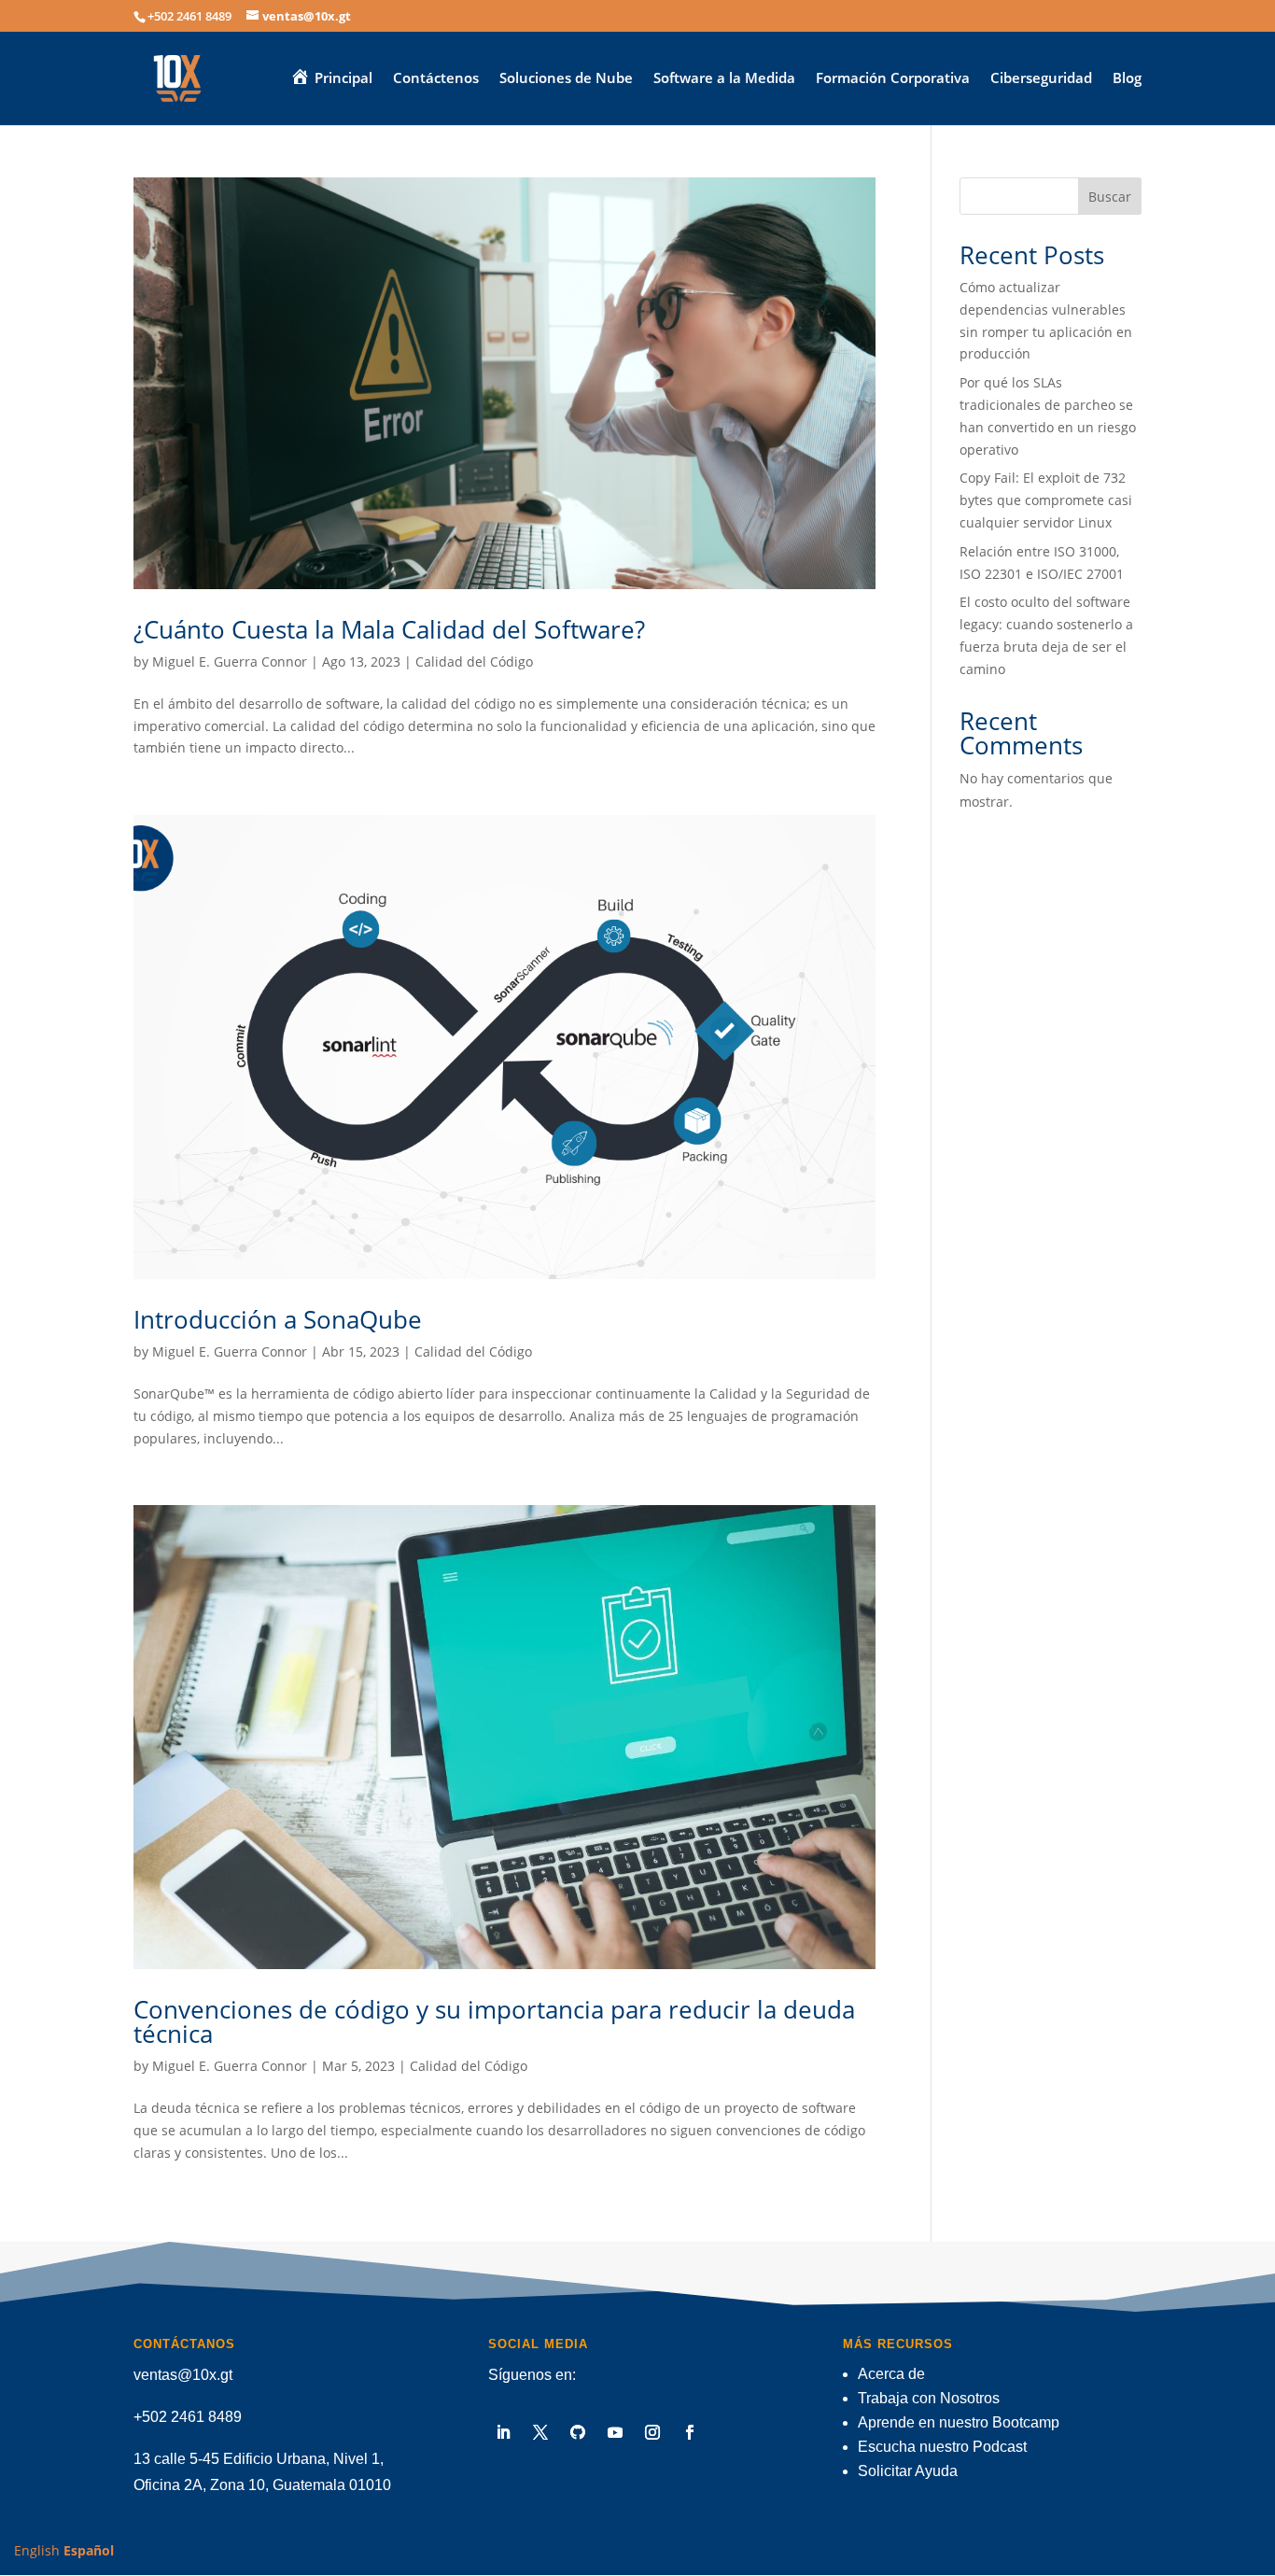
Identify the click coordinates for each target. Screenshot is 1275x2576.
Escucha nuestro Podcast (942, 2447)
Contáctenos (436, 79)
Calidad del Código (474, 662)
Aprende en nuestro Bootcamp (959, 2422)
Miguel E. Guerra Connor (230, 662)
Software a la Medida (724, 79)
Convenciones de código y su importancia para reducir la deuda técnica (494, 2021)
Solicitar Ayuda (908, 2471)
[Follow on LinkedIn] (503, 2432)
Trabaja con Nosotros (929, 2398)
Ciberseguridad (1041, 79)
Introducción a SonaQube (278, 1319)
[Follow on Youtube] (615, 2432)
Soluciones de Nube (566, 79)
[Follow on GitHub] (578, 2432)
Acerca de (891, 2374)
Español (89, 2550)
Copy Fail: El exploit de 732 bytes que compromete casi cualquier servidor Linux (1046, 500)
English (37, 2550)
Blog (1127, 79)
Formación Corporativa (893, 79)
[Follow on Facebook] (690, 2432)
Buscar (1110, 197)
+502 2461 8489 (188, 2417)
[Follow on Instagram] (652, 2432)
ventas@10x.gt (183, 2375)
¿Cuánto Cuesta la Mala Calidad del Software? (389, 629)
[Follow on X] (540, 2432)
